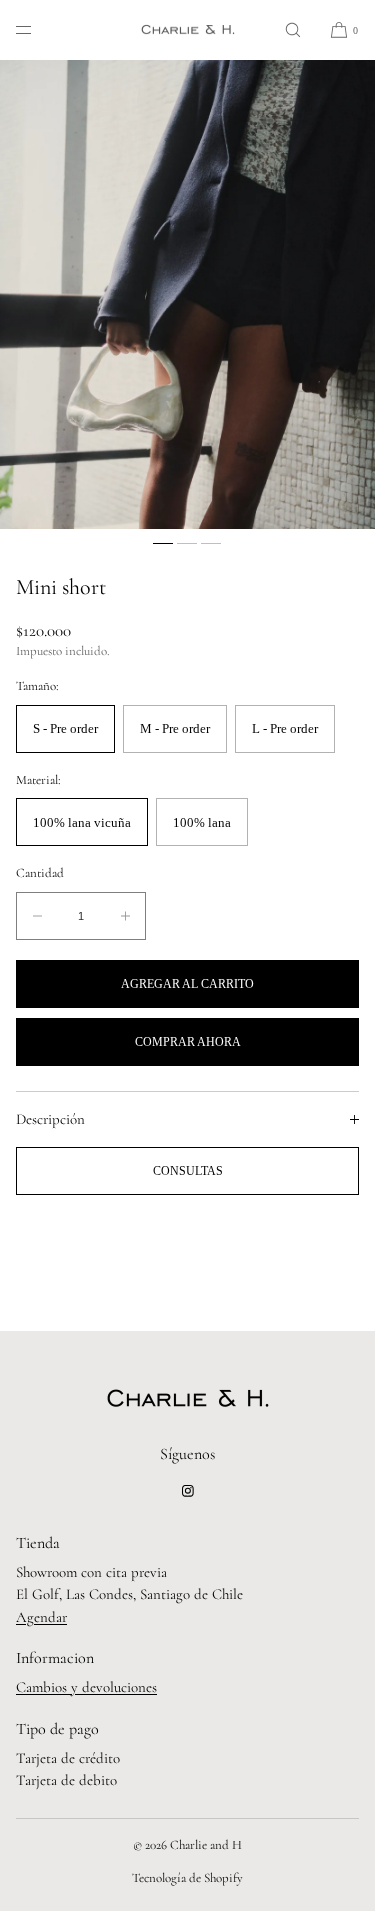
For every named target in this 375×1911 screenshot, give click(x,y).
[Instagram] (188, 1491)
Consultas (188, 1171)
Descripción (50, 1119)
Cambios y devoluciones (86, 1687)
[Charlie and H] (188, 30)
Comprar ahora (188, 1042)
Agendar (41, 1617)
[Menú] (40, 29)
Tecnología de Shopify (187, 1878)
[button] (293, 29)
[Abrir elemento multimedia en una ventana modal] (187, 294)
